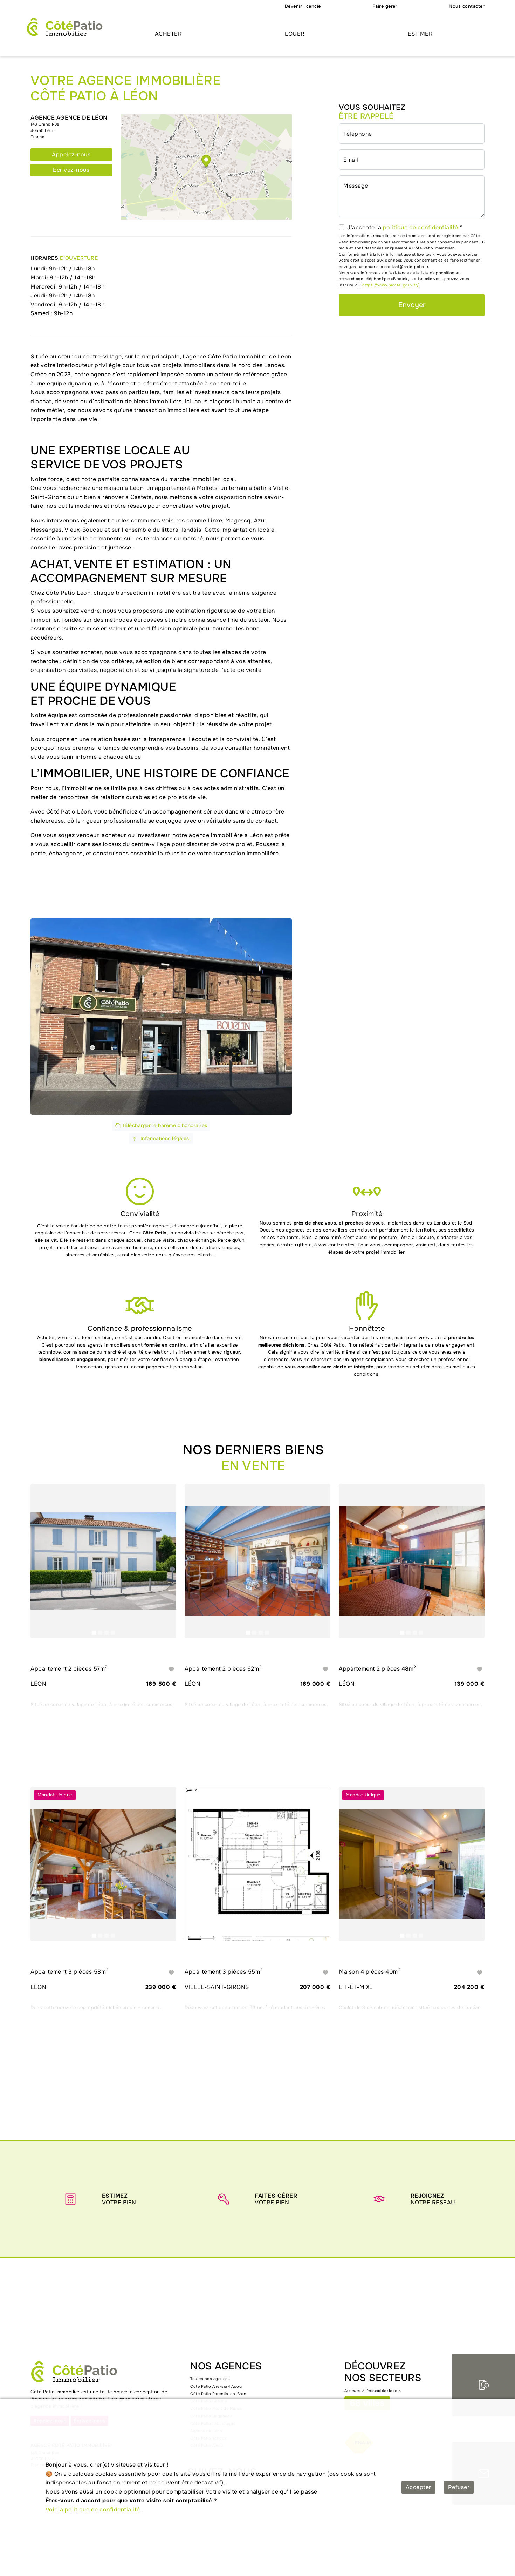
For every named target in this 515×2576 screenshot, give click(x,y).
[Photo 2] (100, 1633)
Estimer (420, 34)
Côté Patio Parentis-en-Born (218, 2394)
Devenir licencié (303, 6)
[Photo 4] (113, 1633)
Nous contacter (467, 6)
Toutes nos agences (210, 2379)
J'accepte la (405, 227)
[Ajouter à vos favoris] (171, 1669)
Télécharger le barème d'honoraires (164, 1125)
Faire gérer (385, 6)
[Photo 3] (107, 1633)
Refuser (459, 2487)
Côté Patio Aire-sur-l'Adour (217, 2386)
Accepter (418, 2487)
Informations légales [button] (164, 1138)
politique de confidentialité (421, 227)
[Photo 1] (94, 1633)
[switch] (342, 227)
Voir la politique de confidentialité (93, 2510)
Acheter (169, 34)
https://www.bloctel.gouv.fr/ (391, 285)
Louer (295, 34)
